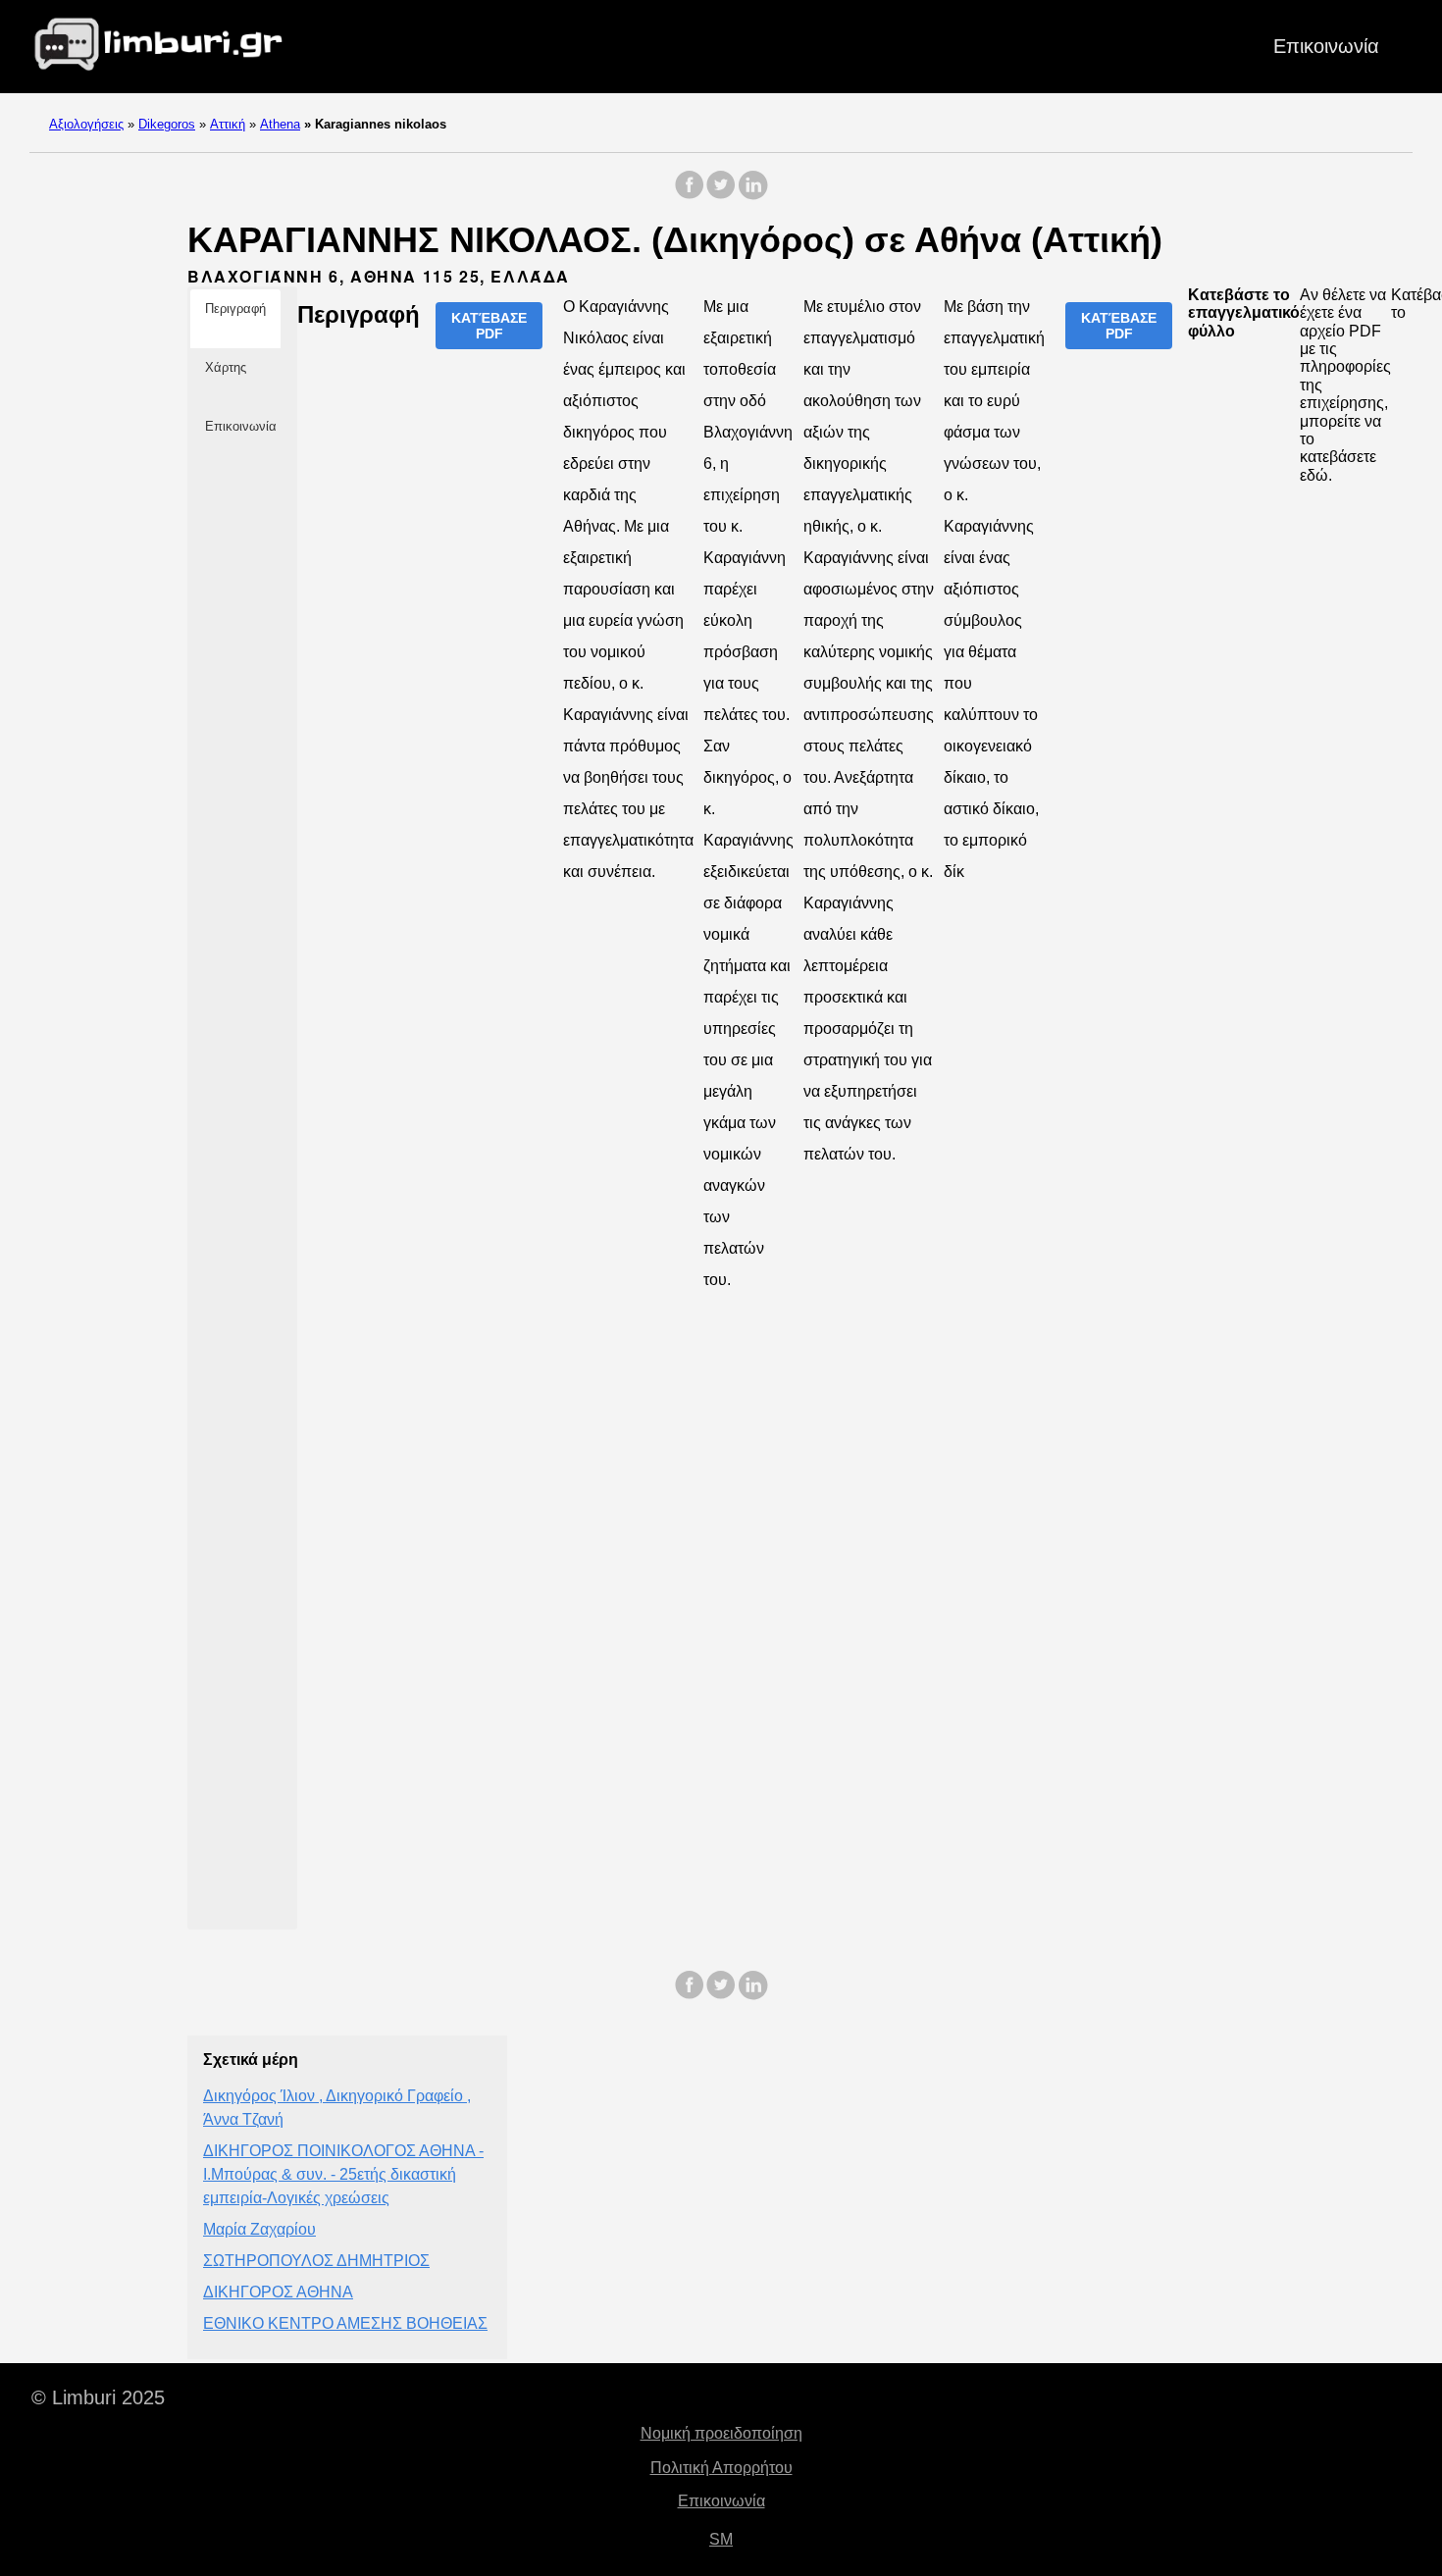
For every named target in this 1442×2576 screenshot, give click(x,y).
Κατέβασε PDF (489, 326)
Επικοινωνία (1326, 46)
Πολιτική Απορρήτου (721, 2468)
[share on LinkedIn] (752, 195)
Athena (280, 124)
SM (721, 2539)
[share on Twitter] (721, 195)
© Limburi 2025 (98, 2397)
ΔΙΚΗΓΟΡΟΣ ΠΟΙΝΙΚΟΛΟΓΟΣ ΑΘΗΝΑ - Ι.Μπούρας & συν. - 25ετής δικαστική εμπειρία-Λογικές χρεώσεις (343, 2174)
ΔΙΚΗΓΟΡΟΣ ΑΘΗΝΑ (278, 2292)
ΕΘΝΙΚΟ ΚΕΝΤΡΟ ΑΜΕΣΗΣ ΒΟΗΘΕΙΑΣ (345, 2323)
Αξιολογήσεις (86, 124)
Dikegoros (167, 124)
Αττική (228, 124)
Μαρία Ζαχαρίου (259, 2229)
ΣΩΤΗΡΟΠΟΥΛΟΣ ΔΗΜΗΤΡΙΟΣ (316, 2261)
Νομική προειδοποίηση (721, 2433)
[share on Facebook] (690, 195)
